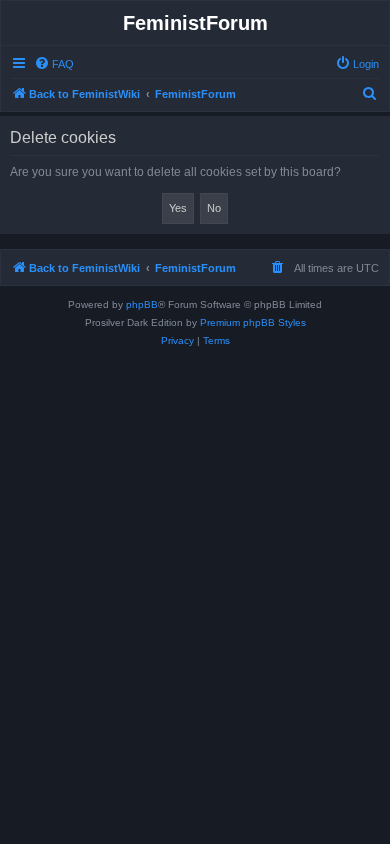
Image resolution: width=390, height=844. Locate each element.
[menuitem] (54, 64)
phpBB (142, 304)
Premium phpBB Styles (253, 322)
